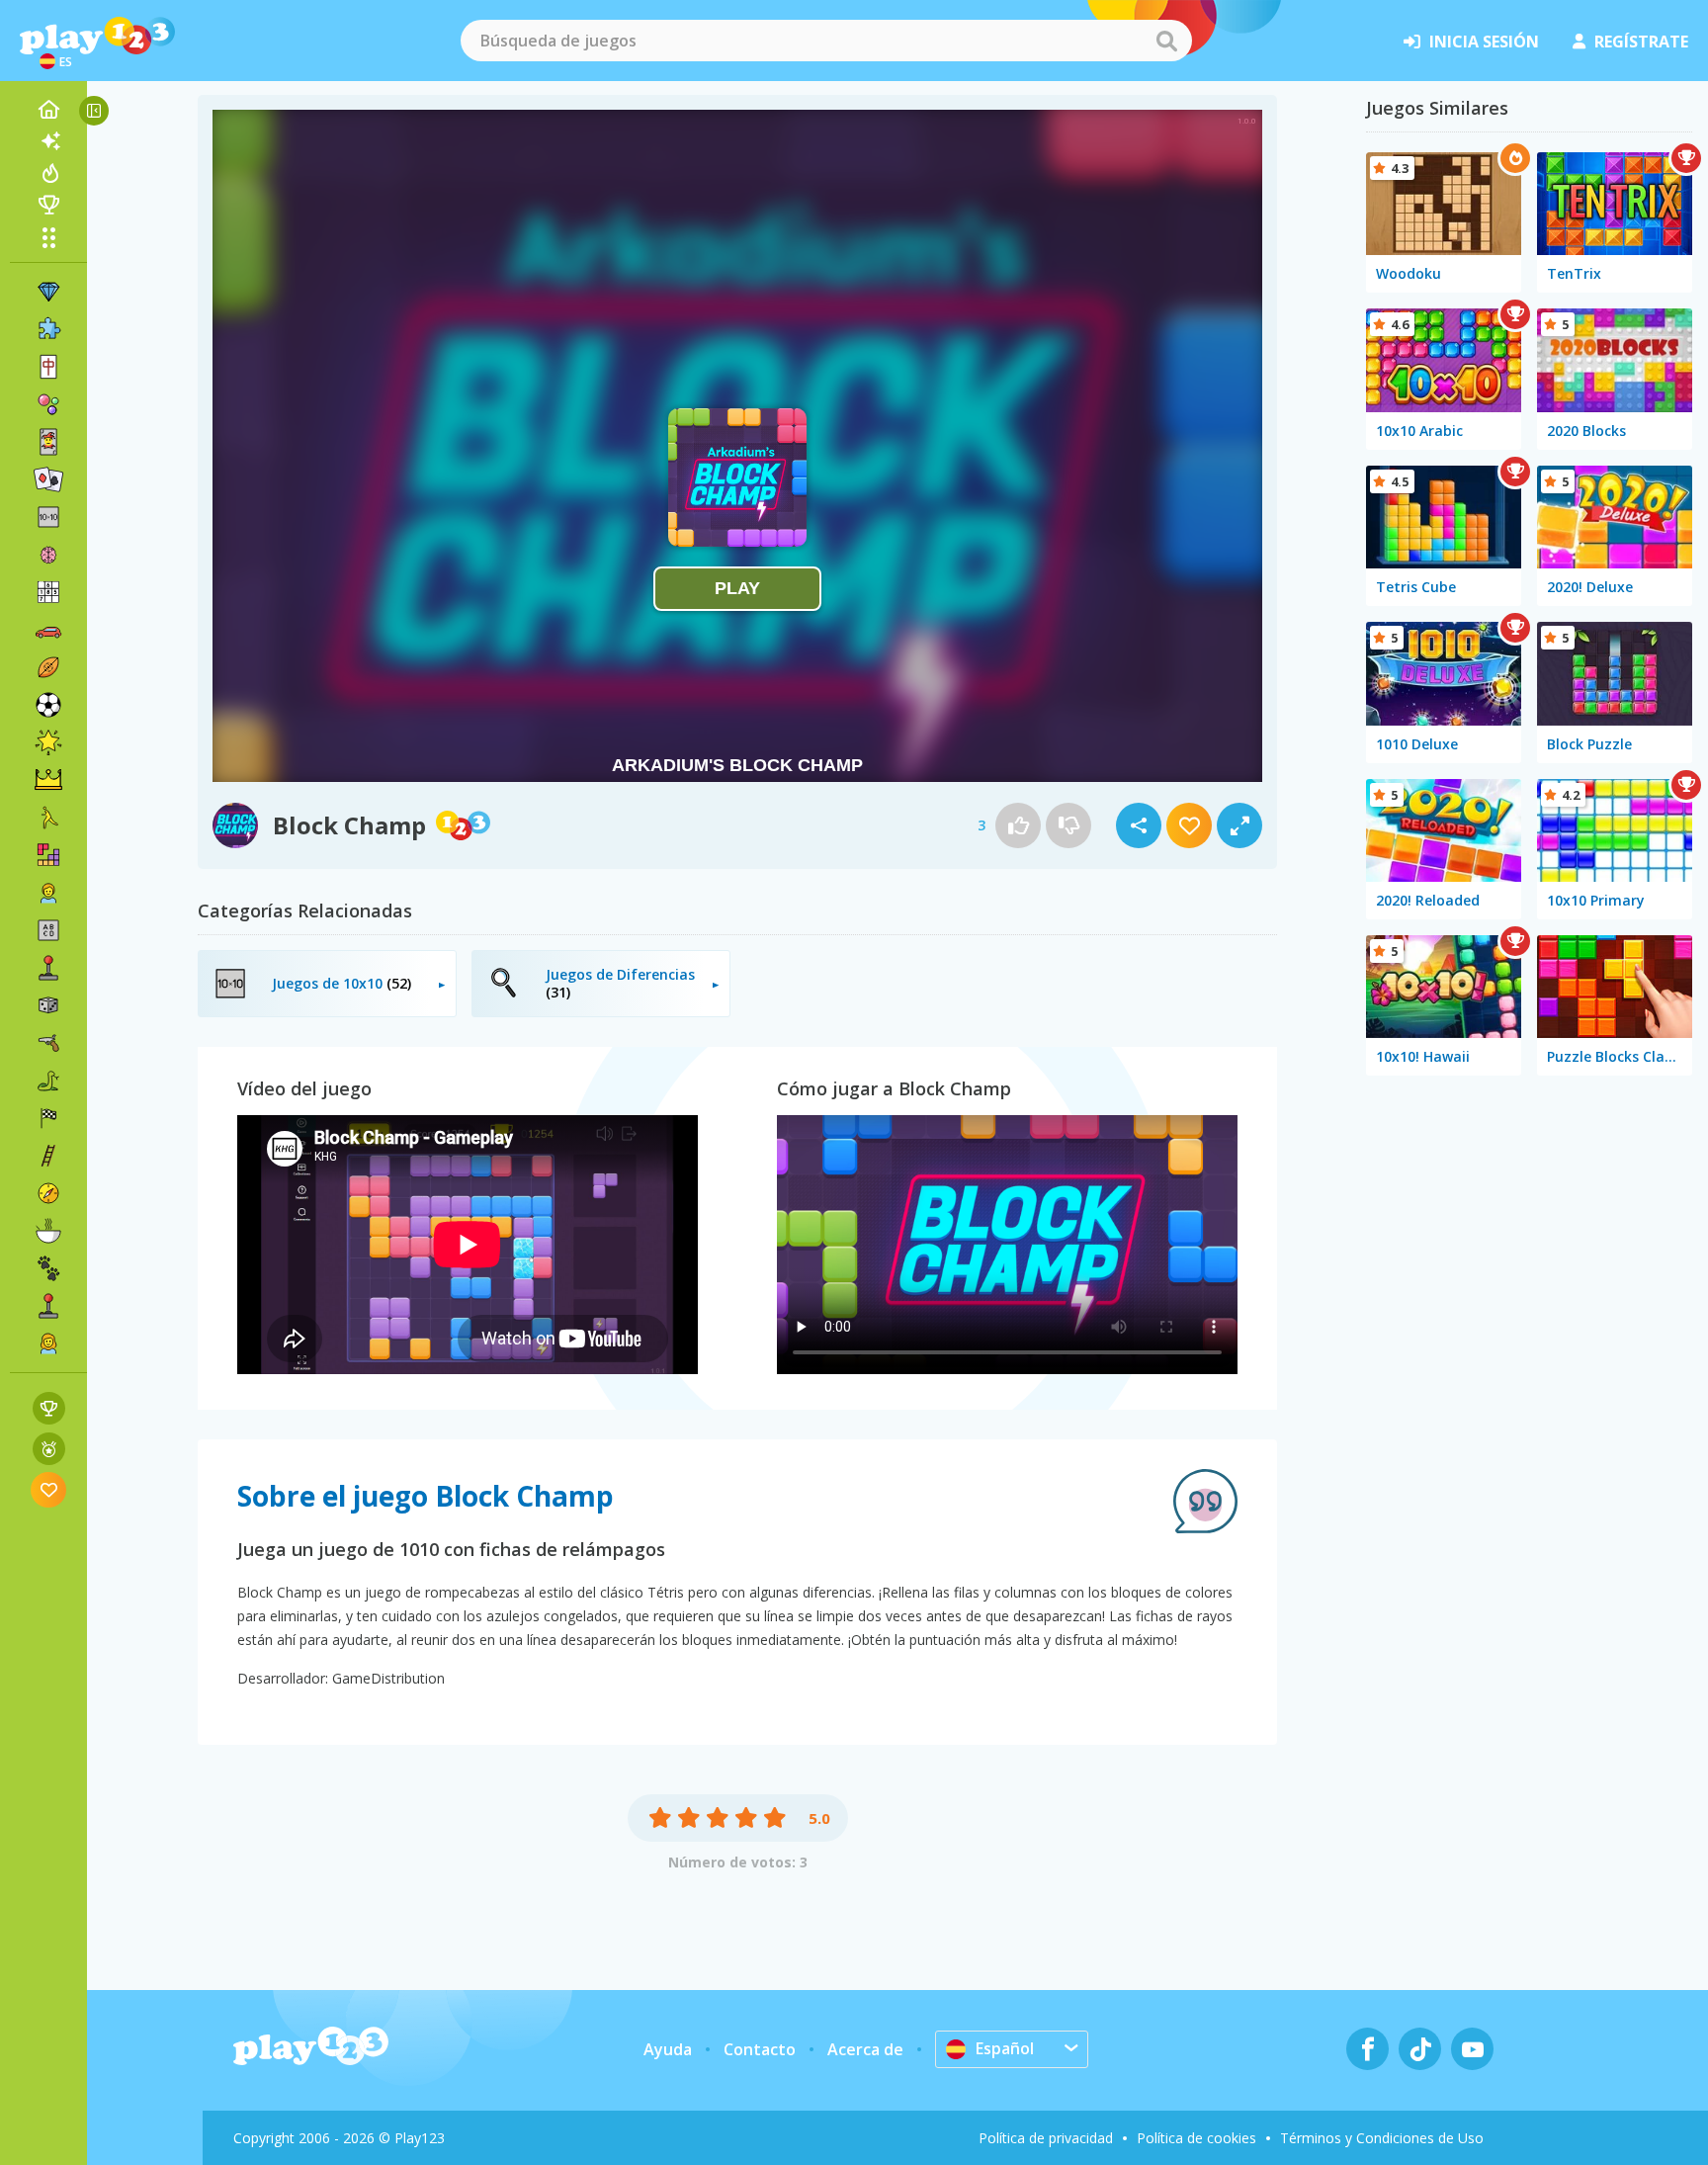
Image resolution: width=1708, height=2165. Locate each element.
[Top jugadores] (48, 205)
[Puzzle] (48, 329)
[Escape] (48, 818)
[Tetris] (48, 855)
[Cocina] (48, 1231)
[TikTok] (1420, 2049)
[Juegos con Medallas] (49, 1449)
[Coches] (48, 630)
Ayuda (668, 2049)
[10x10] (48, 517)
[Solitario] (48, 479)
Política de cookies (1196, 2138)
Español (1005, 2048)
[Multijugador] (48, 1306)
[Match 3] (48, 292)
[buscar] (1166, 41)
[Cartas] (48, 442)
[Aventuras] (48, 1193)
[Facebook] (1367, 2049)
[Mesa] (48, 1005)
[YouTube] (1472, 2049)
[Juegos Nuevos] (48, 141)
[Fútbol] (48, 705)
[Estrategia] (48, 780)
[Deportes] (48, 667)
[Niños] (48, 893)
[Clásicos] (48, 1081)
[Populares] (48, 173)
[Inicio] (48, 110)
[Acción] (48, 1043)
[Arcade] (48, 968)
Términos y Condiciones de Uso (1382, 2138)
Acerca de (865, 2049)
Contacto (760, 2049)
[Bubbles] (48, 404)
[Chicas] (48, 1343)
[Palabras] (48, 930)
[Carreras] (48, 1118)
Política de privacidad (1046, 2138)
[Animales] (48, 1268)
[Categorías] (48, 237)
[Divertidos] (48, 742)
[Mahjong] (48, 367)
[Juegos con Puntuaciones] (49, 1408)
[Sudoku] (48, 592)
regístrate (1641, 42)
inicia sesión (1484, 42)
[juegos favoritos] (49, 1489)
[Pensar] (48, 555)
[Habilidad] (48, 1156)
